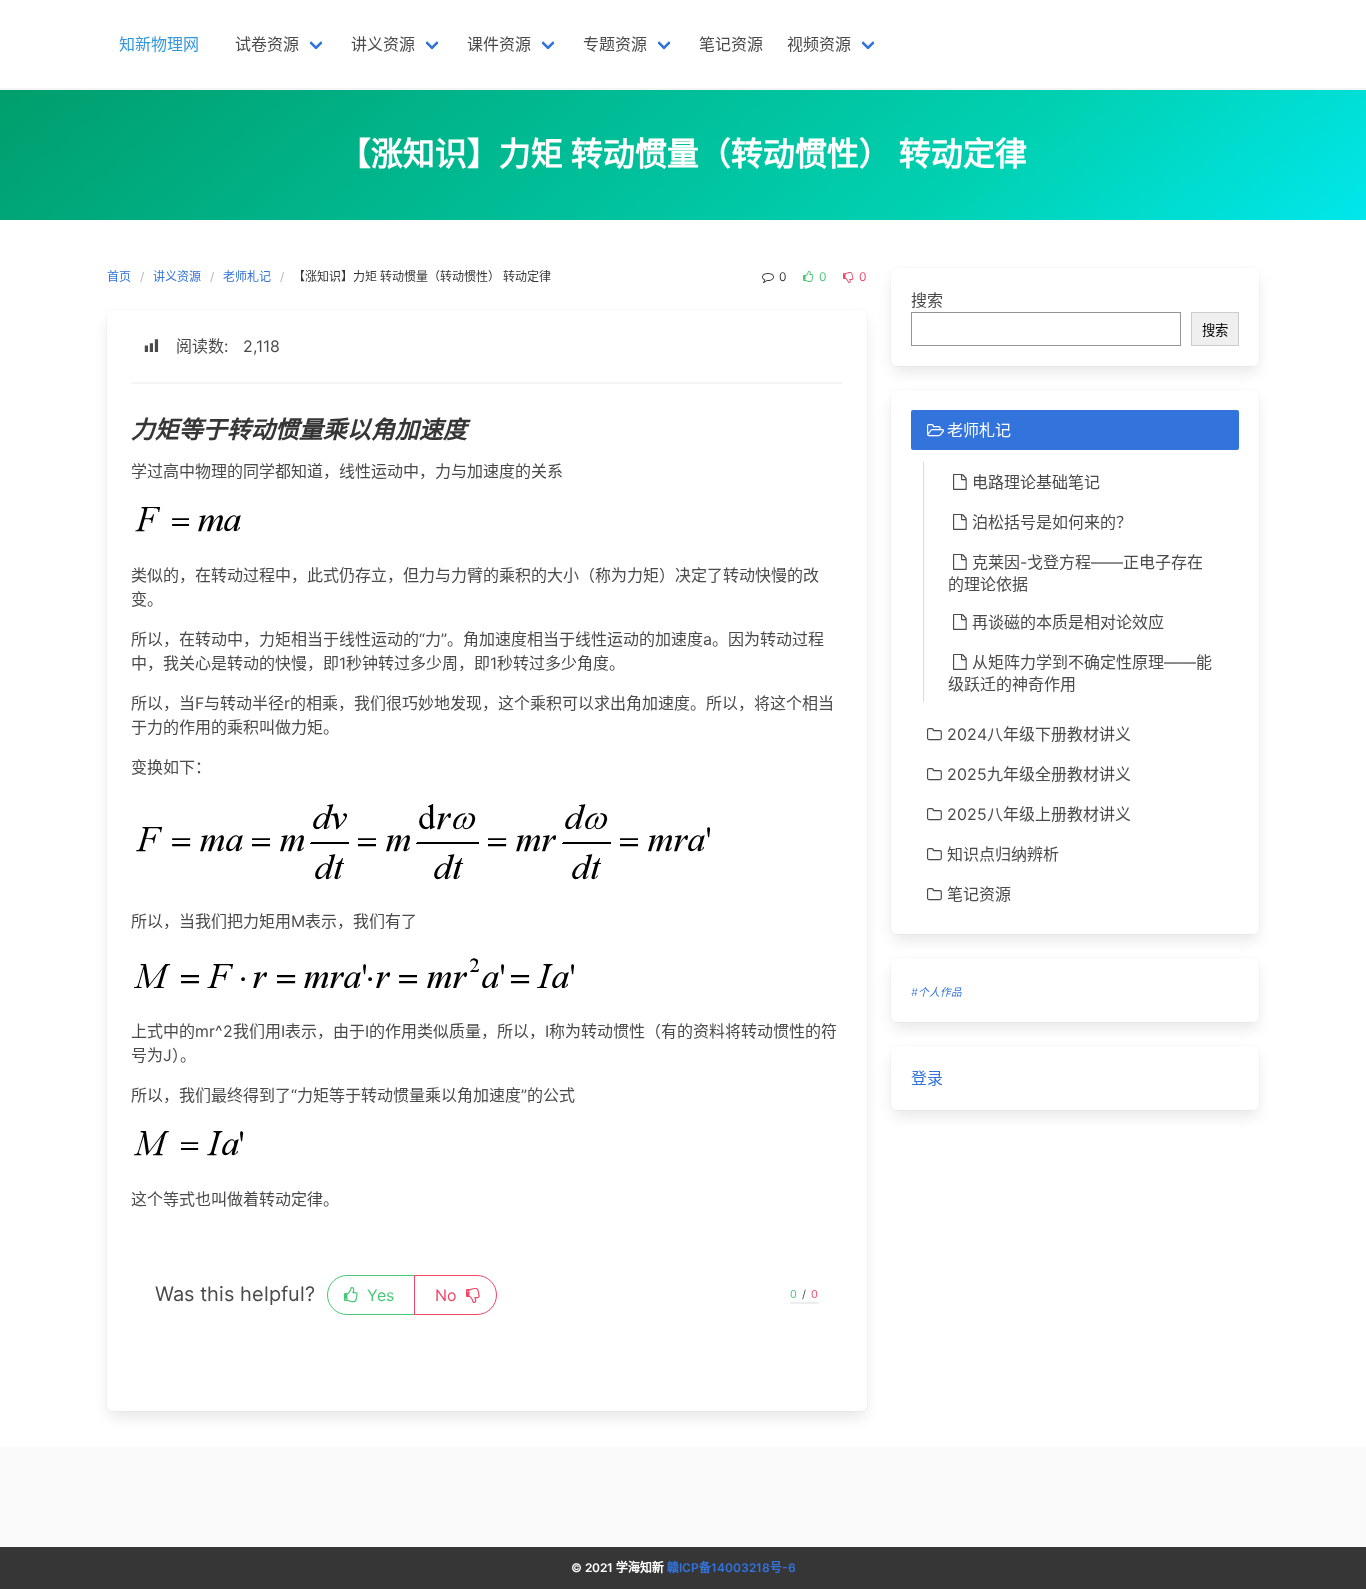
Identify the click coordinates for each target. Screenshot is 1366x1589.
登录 (927, 1078)
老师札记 (247, 276)
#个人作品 (936, 992)
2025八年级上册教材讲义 (1039, 814)
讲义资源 (177, 276)
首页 (119, 276)
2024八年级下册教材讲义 (1039, 734)
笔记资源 (979, 894)
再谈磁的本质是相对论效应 (1068, 622)
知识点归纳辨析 (1003, 854)
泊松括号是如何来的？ (1052, 522)
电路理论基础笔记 (1036, 482)
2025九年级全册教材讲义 (1039, 774)
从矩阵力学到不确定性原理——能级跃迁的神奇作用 (1080, 673)
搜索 (927, 300)
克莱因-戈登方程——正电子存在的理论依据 (1075, 573)
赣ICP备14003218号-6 (731, 1567)
